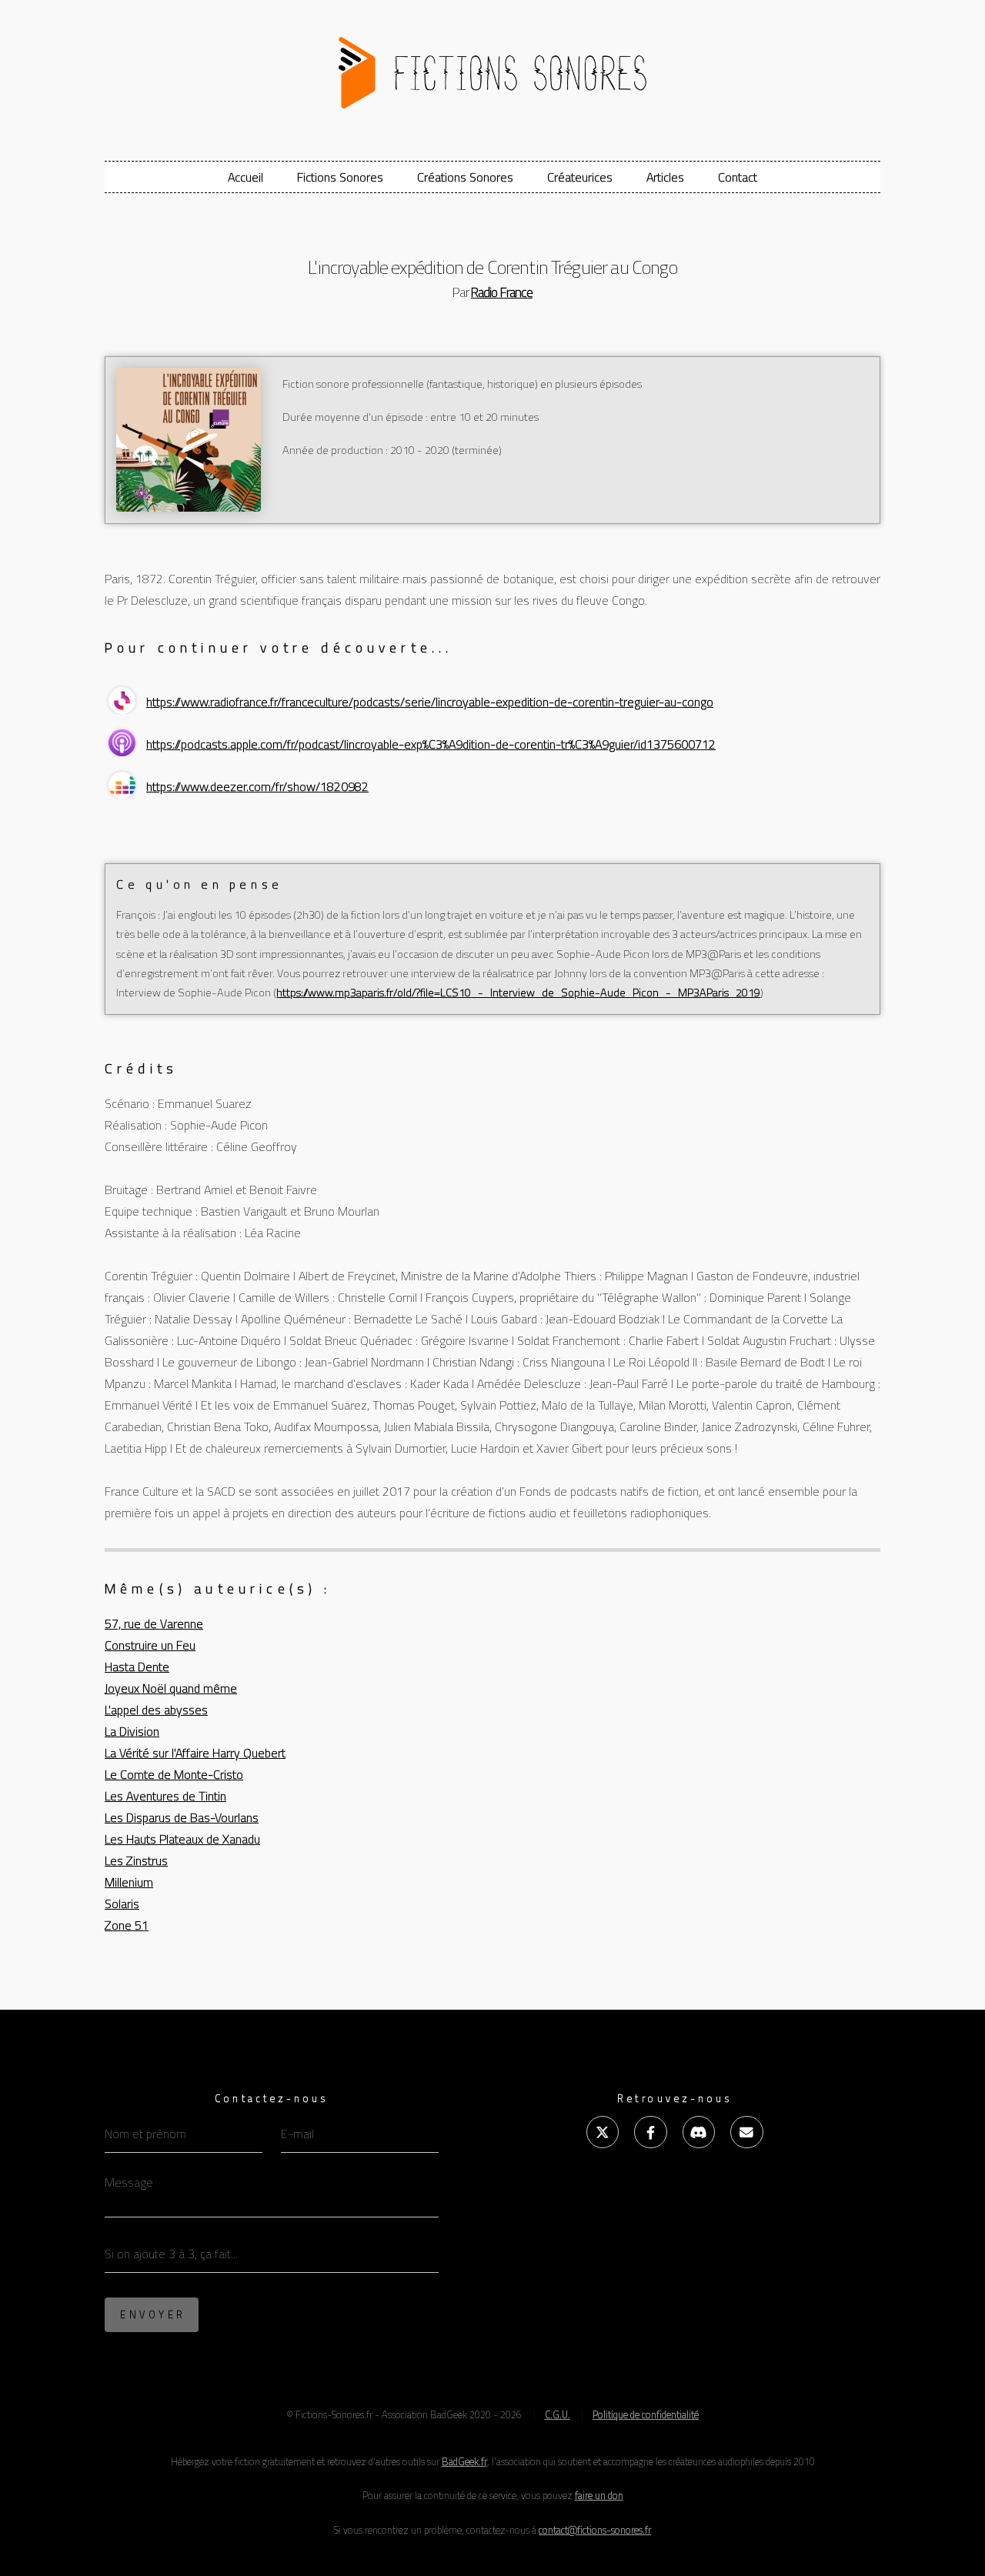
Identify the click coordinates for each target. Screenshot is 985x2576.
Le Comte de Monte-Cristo (174, 1774)
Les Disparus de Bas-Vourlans (182, 1817)
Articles (665, 177)
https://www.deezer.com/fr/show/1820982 (257, 786)
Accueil (245, 177)
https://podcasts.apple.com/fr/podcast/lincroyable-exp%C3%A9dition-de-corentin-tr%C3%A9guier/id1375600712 (431, 744)
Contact (738, 177)
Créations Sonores (465, 177)
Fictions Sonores (340, 177)
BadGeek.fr (464, 2461)
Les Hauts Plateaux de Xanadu (182, 1839)
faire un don (599, 2495)
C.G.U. (558, 2414)
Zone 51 (127, 1925)
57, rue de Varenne (154, 1623)
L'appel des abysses (156, 1710)
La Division (132, 1731)
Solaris (122, 1904)
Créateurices (580, 177)
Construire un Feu (150, 1645)
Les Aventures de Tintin (165, 1796)
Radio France (502, 292)
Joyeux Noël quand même (171, 1688)
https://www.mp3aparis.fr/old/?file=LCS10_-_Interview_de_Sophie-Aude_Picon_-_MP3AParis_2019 (518, 993)
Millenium (129, 1882)
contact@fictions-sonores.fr (595, 2530)
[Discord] (699, 2132)
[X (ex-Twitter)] (603, 2132)
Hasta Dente (137, 1667)
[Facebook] (650, 2132)
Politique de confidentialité (646, 2414)
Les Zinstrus (136, 1860)
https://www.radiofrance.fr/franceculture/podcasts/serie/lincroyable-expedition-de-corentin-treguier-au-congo (430, 702)
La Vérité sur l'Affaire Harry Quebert (195, 1753)
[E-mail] (746, 2132)
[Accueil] (492, 67)
